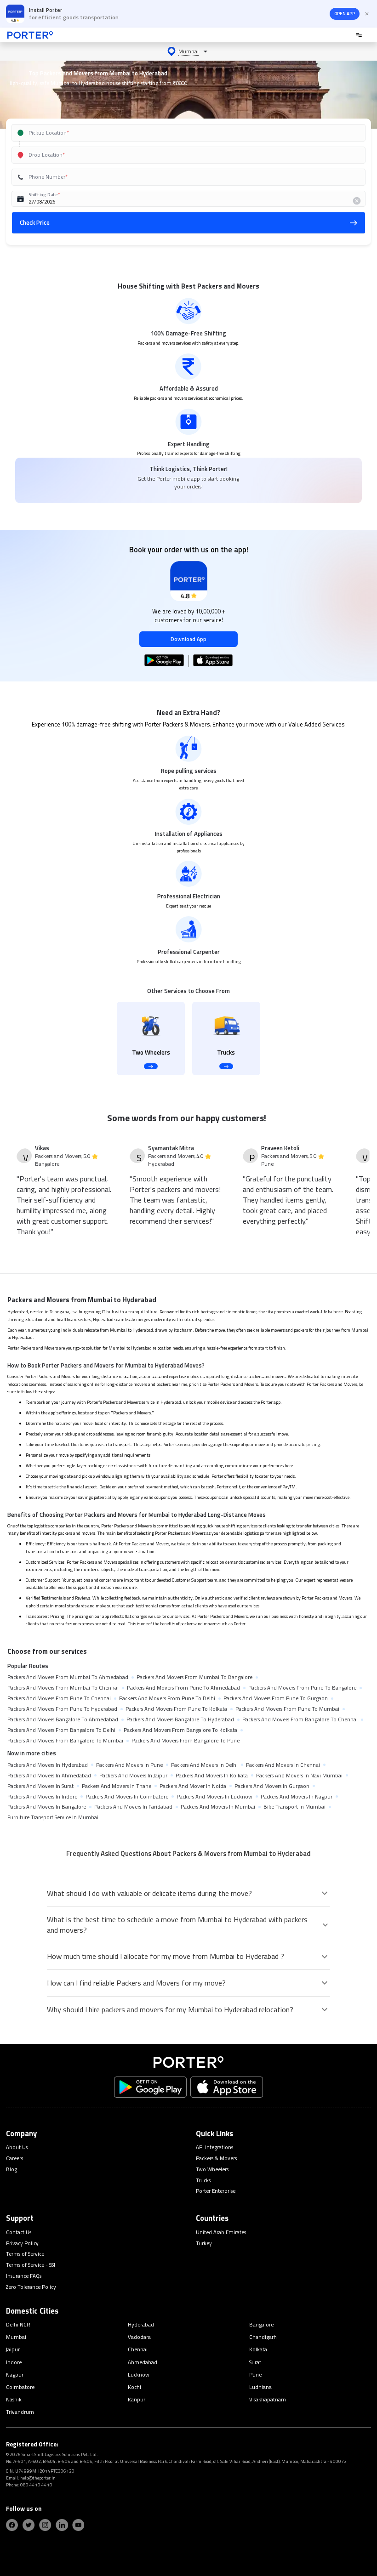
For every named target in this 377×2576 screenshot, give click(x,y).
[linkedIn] (62, 2525)
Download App (188, 639)
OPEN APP (345, 14)
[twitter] (29, 2525)
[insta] (45, 2525)
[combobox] (178, 133)
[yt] (78, 2525)
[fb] (12, 2525)
